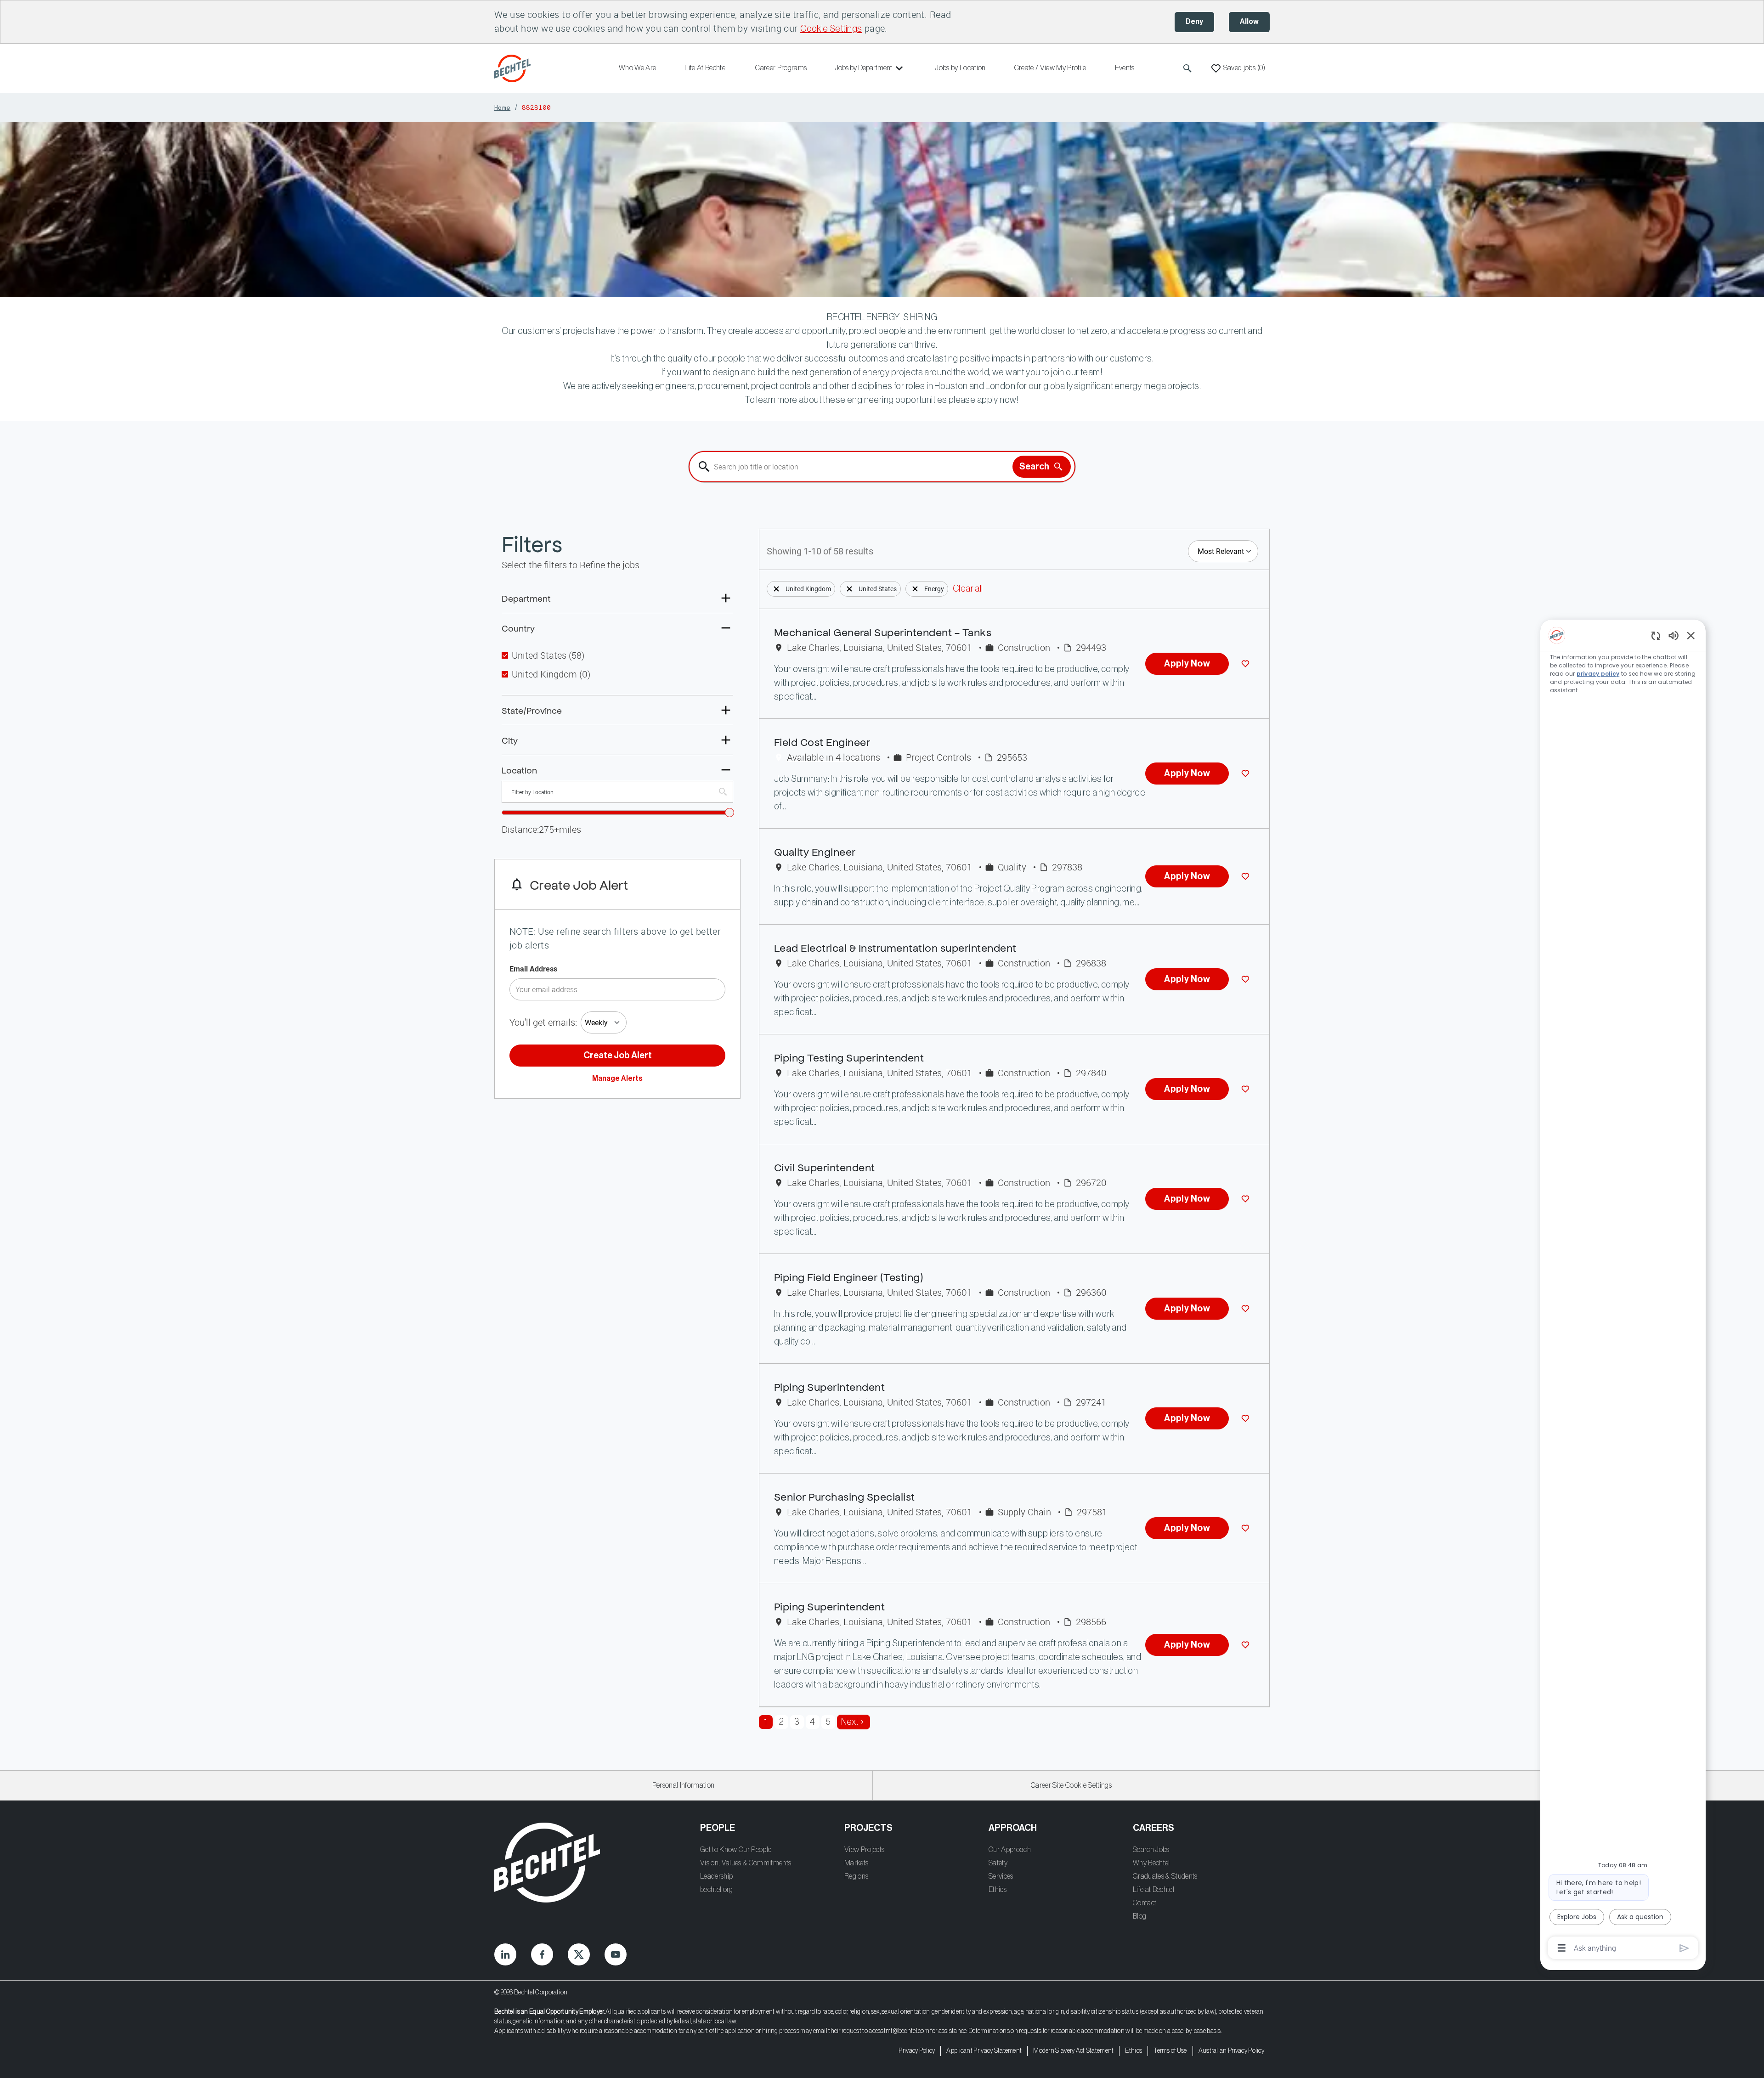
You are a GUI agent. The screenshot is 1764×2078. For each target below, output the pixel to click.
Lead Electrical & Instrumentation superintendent (895, 947)
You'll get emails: (543, 1022)
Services (1001, 1876)
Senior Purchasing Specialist (845, 1496)
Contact (1145, 1903)
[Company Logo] (514, 68)
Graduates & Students (1165, 1876)
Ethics (998, 1890)
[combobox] (851, 467)
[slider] (729, 813)
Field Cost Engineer (822, 742)
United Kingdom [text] (551, 674)
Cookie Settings (831, 29)
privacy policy (1598, 674)
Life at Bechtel (1153, 1890)
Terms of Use (1170, 2051)
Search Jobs (1151, 1850)
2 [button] (781, 1722)
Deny (1194, 22)
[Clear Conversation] (1656, 635)
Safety (998, 1863)
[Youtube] (616, 1954)
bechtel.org (717, 1890)
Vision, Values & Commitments (746, 1863)
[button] (776, 589)
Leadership (716, 1876)
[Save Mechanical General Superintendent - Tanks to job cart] (1247, 664)
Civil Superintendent (825, 1167)
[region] (1623, 1291)
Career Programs (781, 68)
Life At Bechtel (706, 68)
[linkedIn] (505, 1954)
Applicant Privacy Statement (984, 2051)
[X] (579, 1954)
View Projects (864, 1850)
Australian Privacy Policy (1231, 2051)
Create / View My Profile (1050, 68)
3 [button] (797, 1722)
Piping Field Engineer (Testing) (849, 1277)
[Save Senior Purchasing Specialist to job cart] (1247, 1528)
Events (1125, 68)
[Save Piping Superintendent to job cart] (1247, 1418)
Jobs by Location (960, 68)
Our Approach (1010, 1850)
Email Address (533, 969)
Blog (1139, 1916)
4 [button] (812, 1722)
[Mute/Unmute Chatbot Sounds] (1674, 635)
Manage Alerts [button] (617, 1079)
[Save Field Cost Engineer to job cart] (1247, 774)
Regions (856, 1876)
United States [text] (548, 655)
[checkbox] (505, 655)
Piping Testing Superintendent (849, 1057)
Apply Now (1187, 664)
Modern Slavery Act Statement (1073, 2051)
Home (502, 107)
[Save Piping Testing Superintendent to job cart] (1247, 1089)
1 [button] (766, 1722)
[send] (1684, 1948)
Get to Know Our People (736, 1850)
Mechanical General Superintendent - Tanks (883, 632)
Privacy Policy (917, 2051)
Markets (856, 1863)
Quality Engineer (815, 851)
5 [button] (828, 1722)
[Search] (1187, 68)
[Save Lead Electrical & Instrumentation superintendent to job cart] (1247, 979)
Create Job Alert (618, 1056)
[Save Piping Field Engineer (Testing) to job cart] (1247, 1309)
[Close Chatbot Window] (1691, 635)
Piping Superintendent (829, 1386)
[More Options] (1562, 1948)
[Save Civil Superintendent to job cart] (1247, 1199)
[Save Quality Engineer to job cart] (1247, 876)
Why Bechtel (1151, 1863)
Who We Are (637, 68)
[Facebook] (542, 1954)
